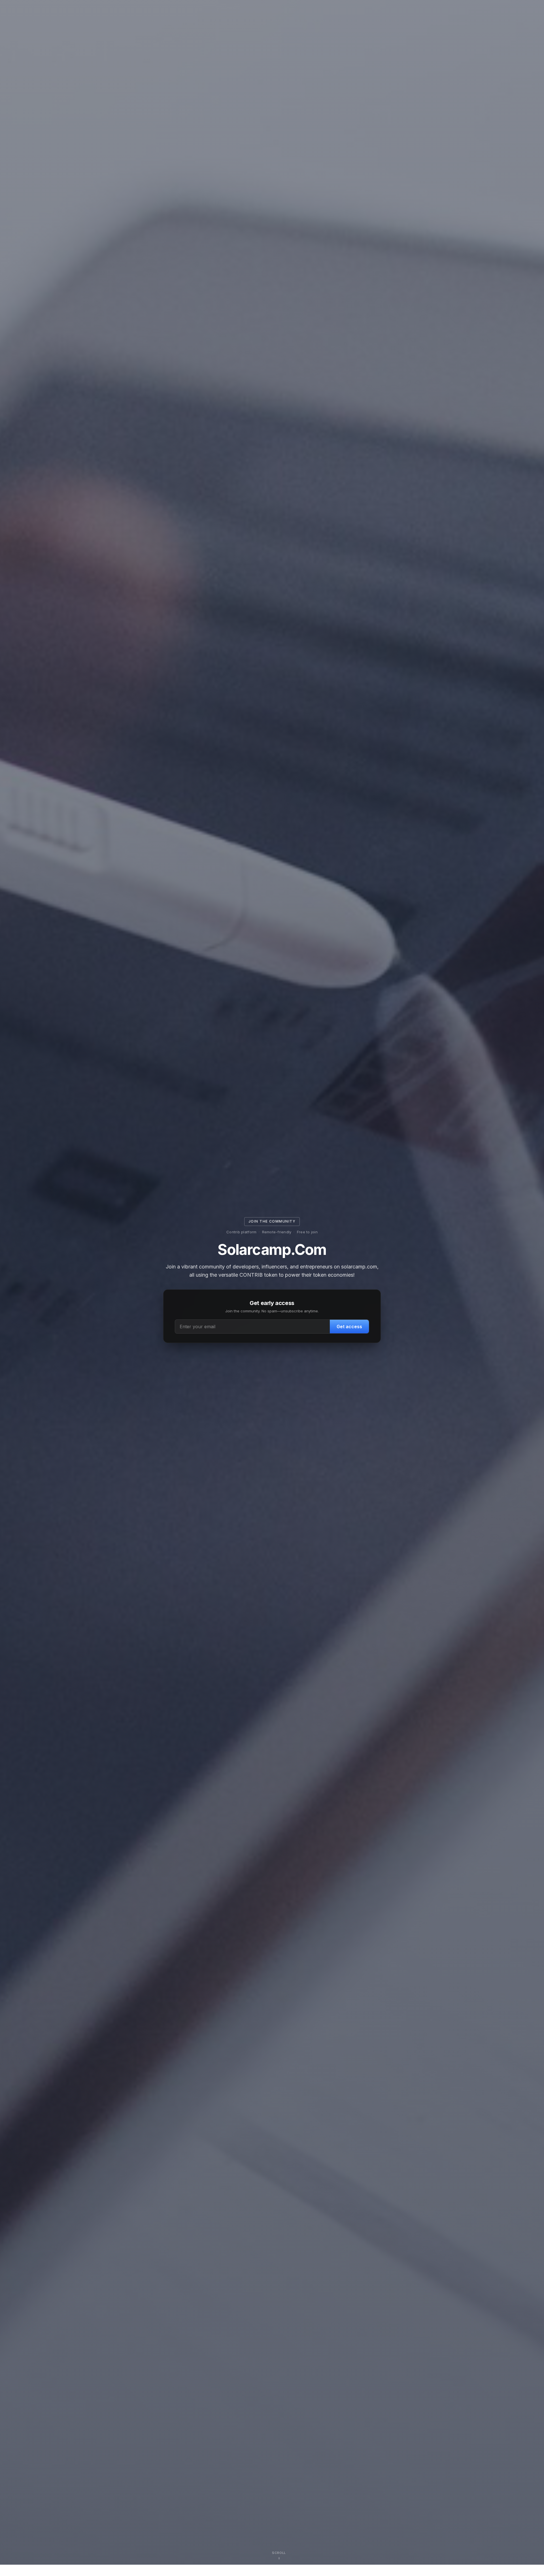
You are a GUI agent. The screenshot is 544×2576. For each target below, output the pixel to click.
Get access (349, 1327)
